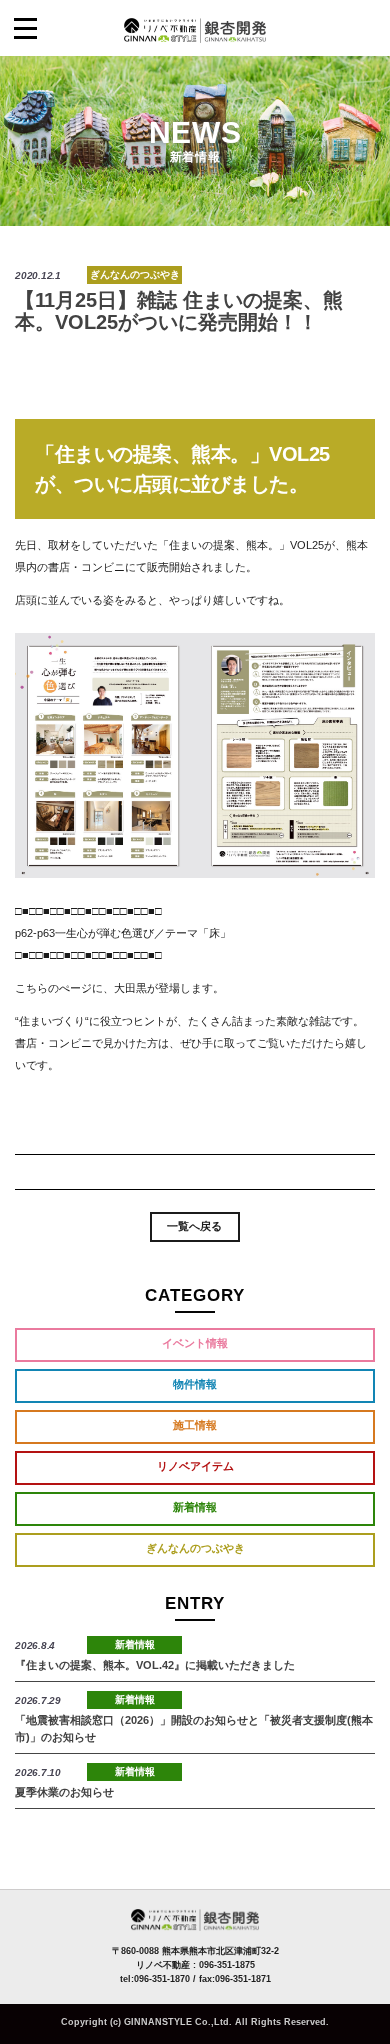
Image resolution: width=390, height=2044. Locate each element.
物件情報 (195, 1384)
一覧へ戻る (194, 1226)
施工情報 (195, 1425)
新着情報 (195, 1507)
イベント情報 (195, 1343)
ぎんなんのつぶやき (135, 274)
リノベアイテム (195, 1466)
